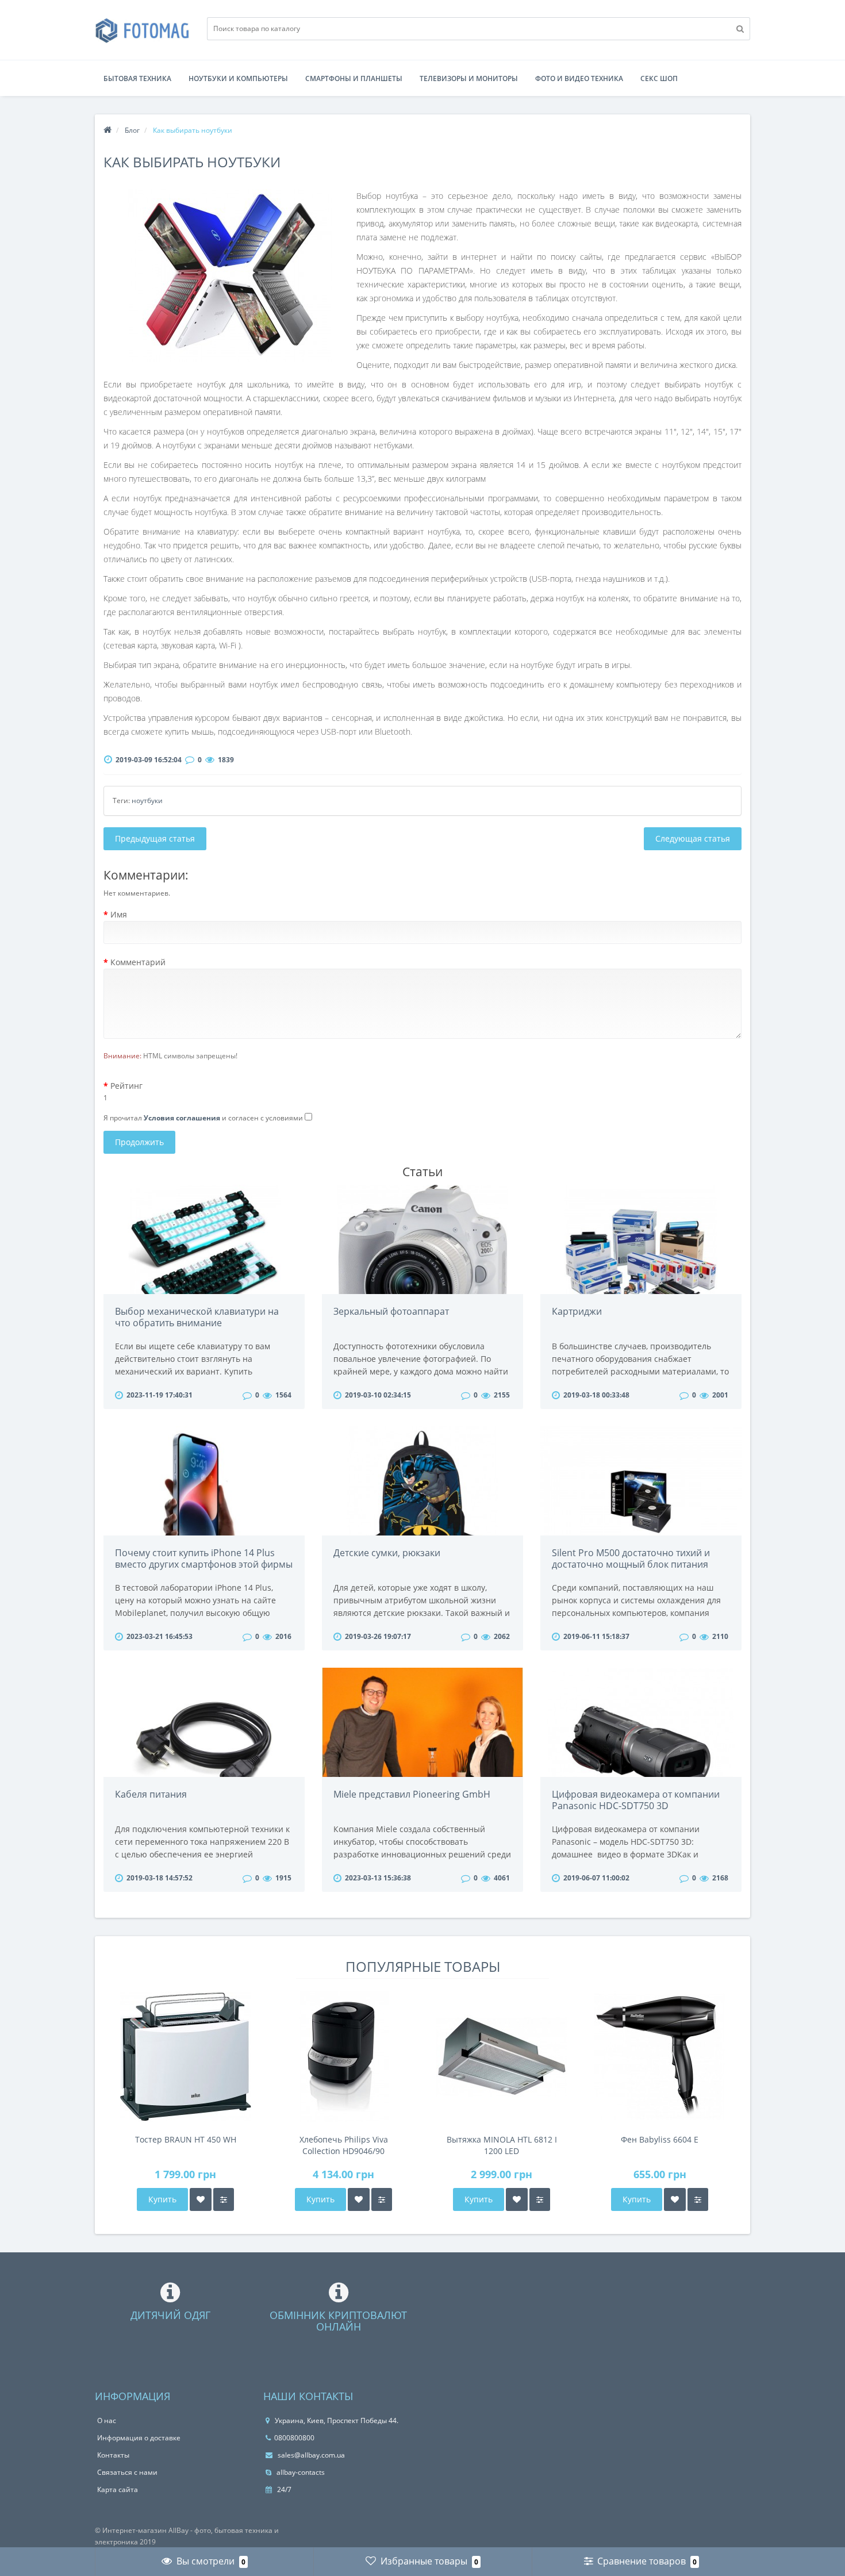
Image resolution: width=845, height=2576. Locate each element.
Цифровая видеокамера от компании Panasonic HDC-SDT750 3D (636, 1800)
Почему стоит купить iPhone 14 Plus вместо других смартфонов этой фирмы (204, 1558)
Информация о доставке (139, 2438)
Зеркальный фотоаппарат (391, 1311)
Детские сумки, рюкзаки (387, 1553)
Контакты (113, 2455)
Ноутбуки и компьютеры (238, 78)
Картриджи (577, 1311)
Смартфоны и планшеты (354, 78)
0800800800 (294, 2438)
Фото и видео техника (579, 78)
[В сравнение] (224, 2199)
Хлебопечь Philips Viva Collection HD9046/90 (344, 2145)
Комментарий (138, 962)
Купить (162, 2199)
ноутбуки (147, 801)
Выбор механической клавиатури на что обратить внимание (197, 1317)
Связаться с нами (127, 2472)
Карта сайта (118, 2489)
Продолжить (139, 1142)
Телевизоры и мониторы (469, 78)
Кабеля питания (151, 1794)
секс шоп (659, 78)
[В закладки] (201, 2199)
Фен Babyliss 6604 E (660, 2139)
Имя (119, 914)
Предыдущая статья (155, 838)
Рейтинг (126, 1086)
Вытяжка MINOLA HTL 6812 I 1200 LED (502, 2145)
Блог (132, 130)
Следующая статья (693, 838)
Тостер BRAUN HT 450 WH (186, 2139)
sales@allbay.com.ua (310, 2455)
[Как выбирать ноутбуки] (230, 275)
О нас (107, 2420)
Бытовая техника (137, 78)
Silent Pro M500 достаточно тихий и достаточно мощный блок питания (631, 1558)
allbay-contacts (300, 2472)
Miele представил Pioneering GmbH (412, 1794)
